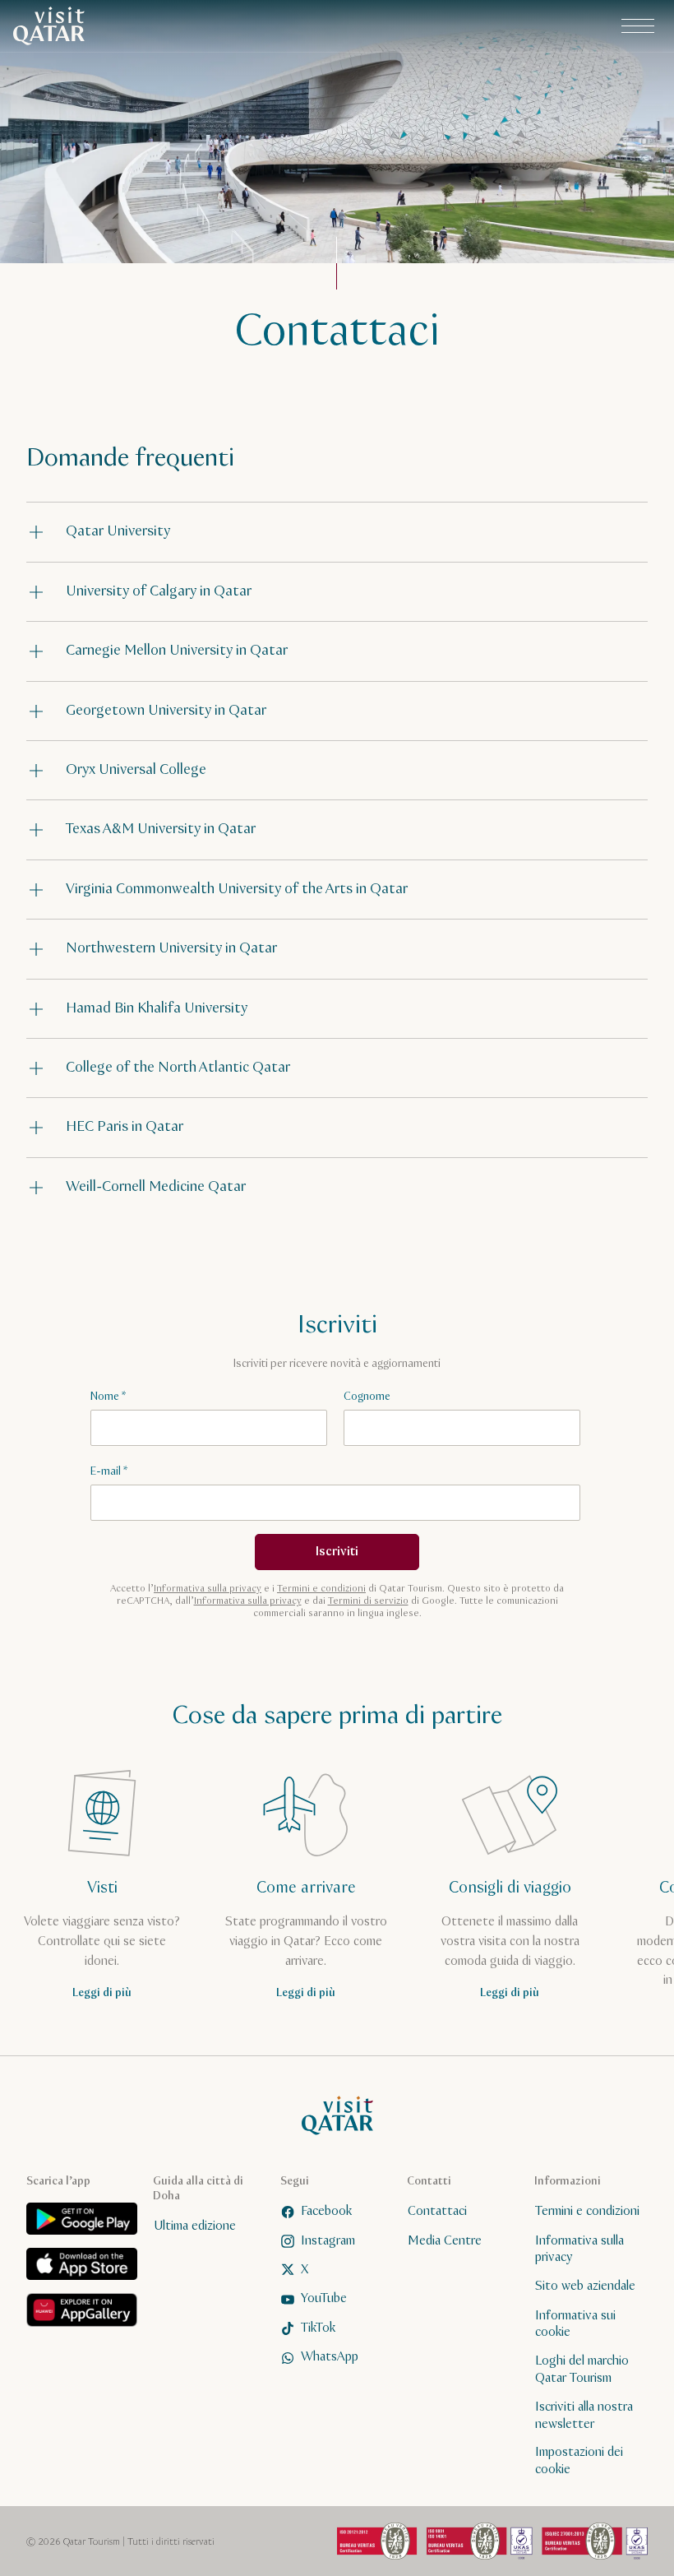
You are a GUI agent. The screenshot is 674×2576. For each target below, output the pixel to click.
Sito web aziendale (585, 2286)
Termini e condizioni (321, 1589)
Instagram (328, 2241)
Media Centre (445, 2241)
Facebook (326, 2211)
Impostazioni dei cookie (579, 2461)
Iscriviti (337, 1552)
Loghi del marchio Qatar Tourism (582, 2370)
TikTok (318, 2328)
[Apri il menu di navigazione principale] (638, 26)
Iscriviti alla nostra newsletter (584, 2416)
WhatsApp (330, 2357)
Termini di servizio (368, 1601)
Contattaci (437, 2211)
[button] (337, 532)
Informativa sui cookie (575, 2324)
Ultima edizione (195, 2226)
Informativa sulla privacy (208, 1589)
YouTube (324, 2298)
